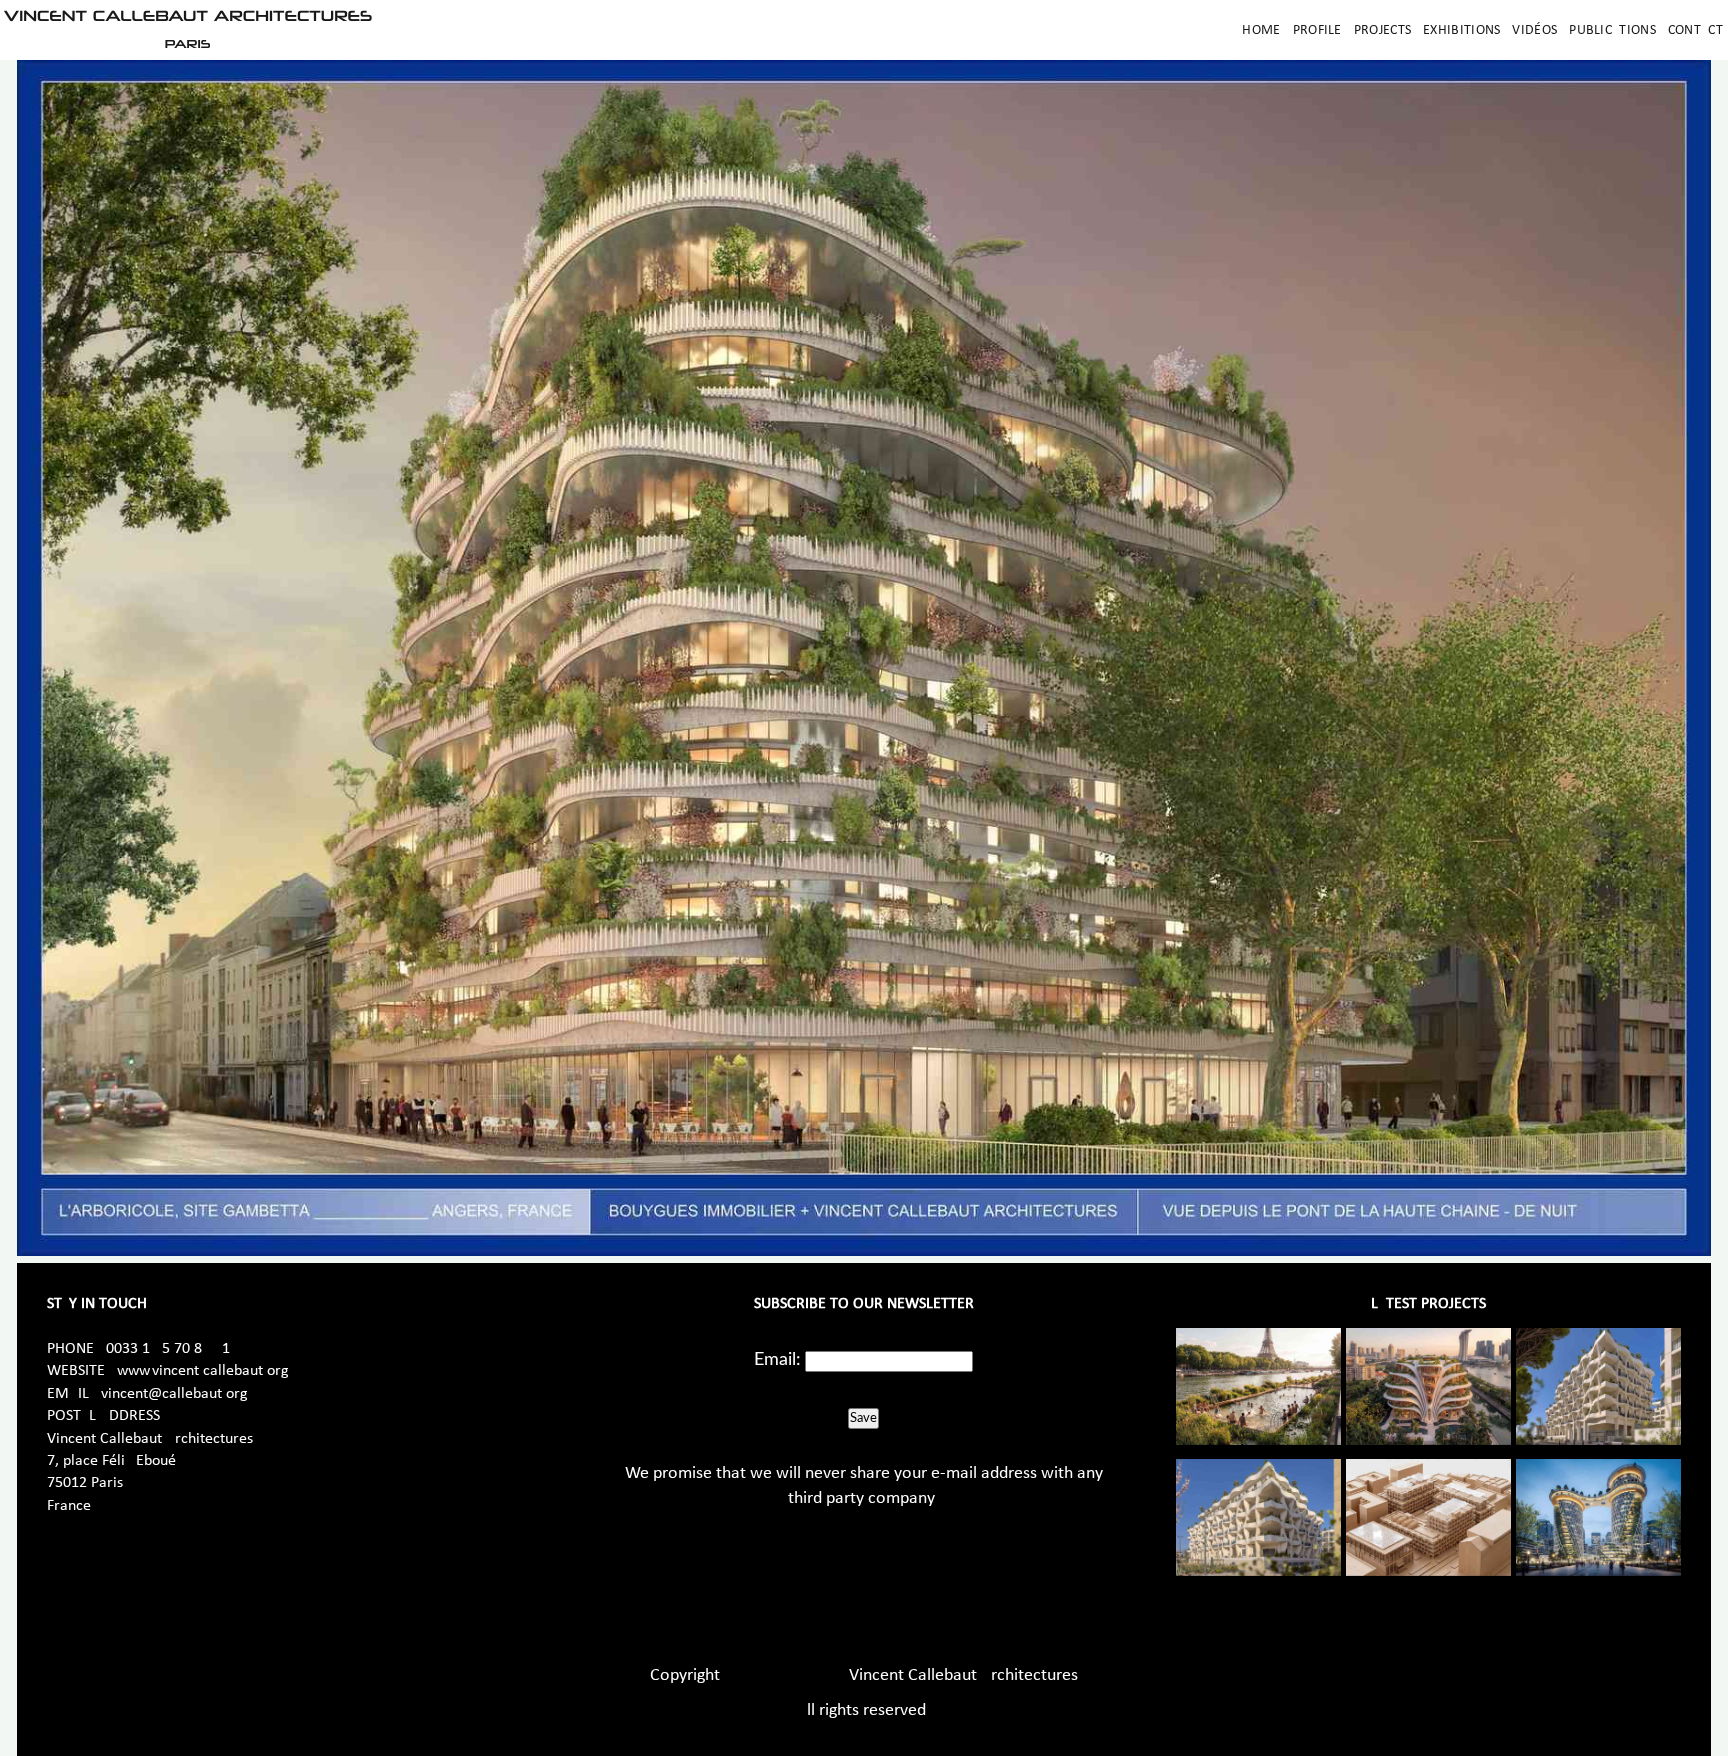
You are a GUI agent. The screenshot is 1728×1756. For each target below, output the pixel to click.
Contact (1695, 30)
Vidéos (1534, 30)
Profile (1317, 30)
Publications (1612, 30)
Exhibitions (1461, 30)
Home (1261, 30)
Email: (777, 1360)
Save (863, 1418)
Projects (1382, 30)
